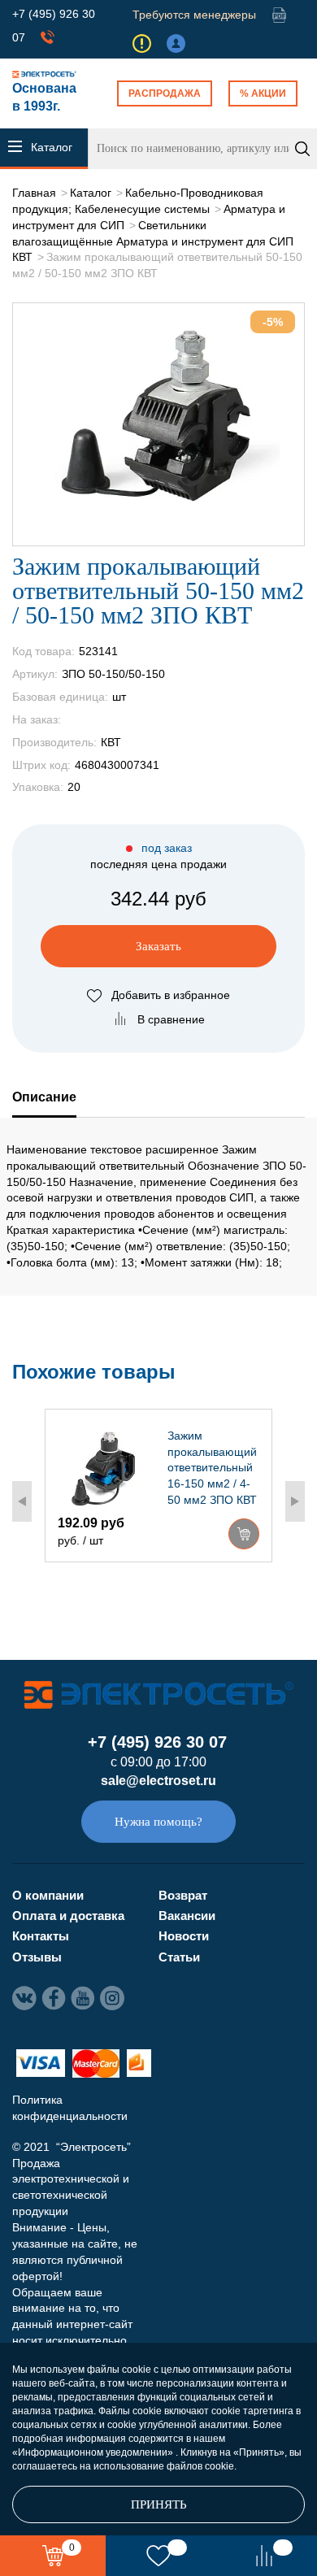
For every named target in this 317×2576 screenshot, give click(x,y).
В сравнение (171, 1019)
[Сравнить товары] (264, 2556)
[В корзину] (244, 1534)
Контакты (41, 1936)
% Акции (263, 93)
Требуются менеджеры (194, 15)
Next (295, 1501)
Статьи (179, 1957)
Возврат (183, 1895)
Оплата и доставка (68, 1916)
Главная (34, 193)
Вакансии (187, 1916)
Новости (184, 1936)
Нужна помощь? (158, 1822)
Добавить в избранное (171, 995)
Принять (159, 2504)
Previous (22, 1501)
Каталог (91, 193)
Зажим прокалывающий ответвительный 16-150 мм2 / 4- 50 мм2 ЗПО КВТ (212, 1468)
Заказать (158, 946)
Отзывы (37, 1957)
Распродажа (165, 93)
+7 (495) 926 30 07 (157, 1742)
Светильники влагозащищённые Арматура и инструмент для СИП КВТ (153, 241)
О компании (48, 1895)
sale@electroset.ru (158, 1781)
